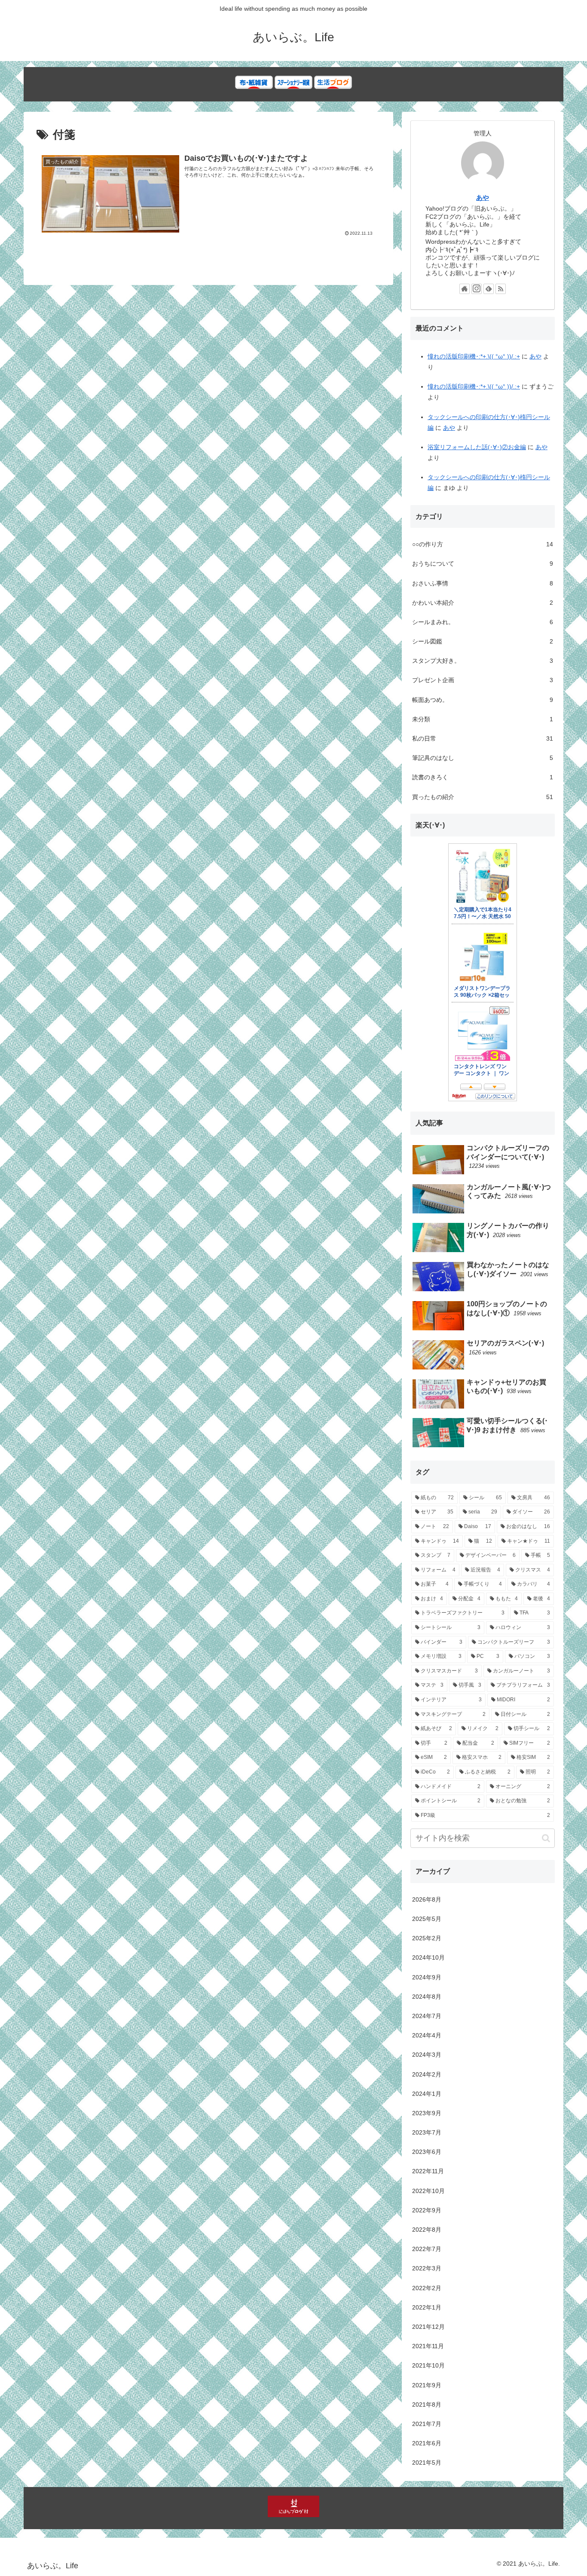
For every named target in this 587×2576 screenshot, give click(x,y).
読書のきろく (483, 777)
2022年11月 (428, 2171)
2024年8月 (427, 1997)
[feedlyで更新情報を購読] (489, 289)
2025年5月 (427, 1919)
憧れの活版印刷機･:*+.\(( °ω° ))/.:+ (474, 356)
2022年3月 (427, 2268)
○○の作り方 (483, 544)
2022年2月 (427, 2288)
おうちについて (483, 564)
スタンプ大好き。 (483, 661)
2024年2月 (427, 2074)
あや (483, 198)
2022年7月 (427, 2249)
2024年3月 (427, 2055)
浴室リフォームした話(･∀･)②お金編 (477, 447)
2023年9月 (427, 2113)
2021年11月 (428, 2346)
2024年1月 (427, 2094)
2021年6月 (427, 2443)
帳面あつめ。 (483, 700)
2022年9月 (427, 2210)
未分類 (483, 719)
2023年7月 (427, 2132)
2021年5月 (427, 2463)
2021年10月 (428, 2365)
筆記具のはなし (483, 758)
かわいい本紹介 (483, 603)
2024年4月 (427, 2035)
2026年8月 (427, 1899)
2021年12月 (428, 2327)
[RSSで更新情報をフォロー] (501, 289)
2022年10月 (428, 2191)
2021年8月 (427, 2404)
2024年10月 (428, 1957)
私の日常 (483, 738)
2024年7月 (427, 2016)
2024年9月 (427, 1977)
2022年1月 (427, 2307)
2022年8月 (427, 2230)
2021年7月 (427, 2424)
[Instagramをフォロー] (477, 289)
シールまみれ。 (483, 622)
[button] (546, 1838)
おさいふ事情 (483, 583)
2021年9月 (427, 2385)
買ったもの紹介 (483, 797)
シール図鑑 (483, 641)
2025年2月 (427, 1938)
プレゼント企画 (483, 680)
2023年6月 (427, 2152)
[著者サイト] (465, 289)
